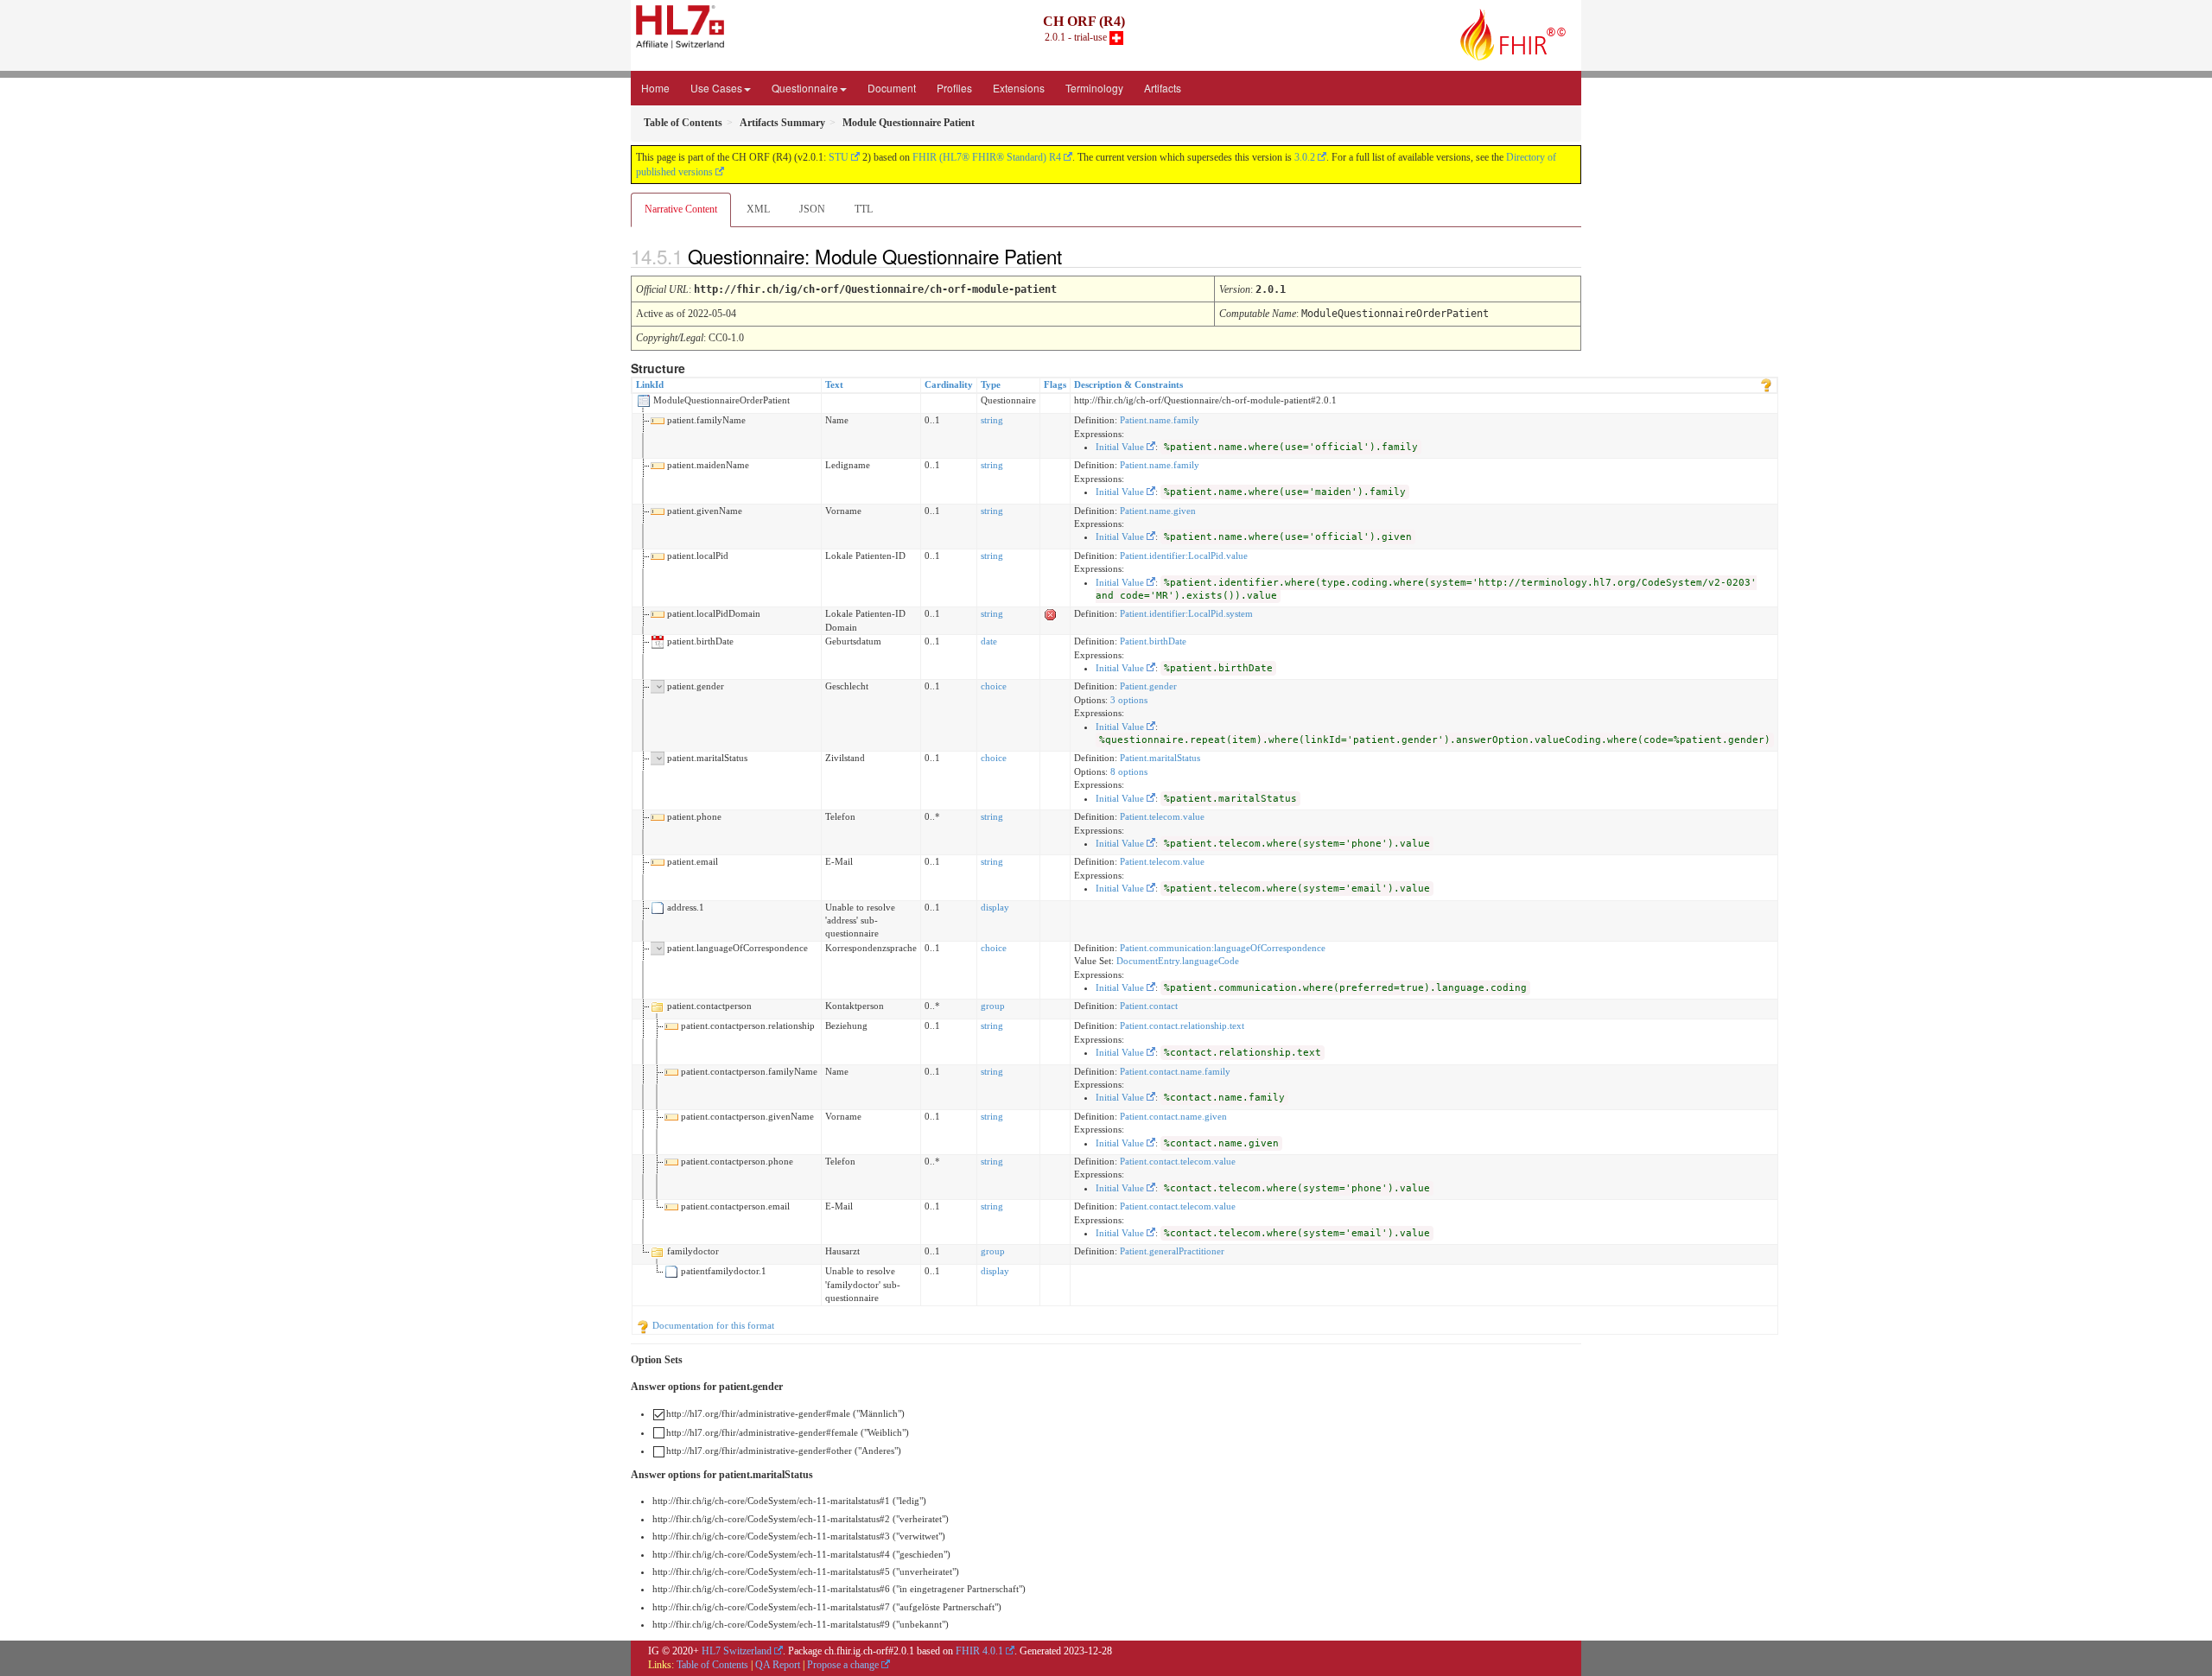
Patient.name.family (1160, 420)
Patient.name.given (1158, 511)
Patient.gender (1148, 686)
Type (991, 384)
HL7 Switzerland (737, 1651)
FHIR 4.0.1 (979, 1651)
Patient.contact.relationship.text (1182, 1025)
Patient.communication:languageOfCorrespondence (1223, 948)
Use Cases (716, 88)
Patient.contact (1149, 1006)
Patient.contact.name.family (1175, 1071)
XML (758, 209)
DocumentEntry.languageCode (1178, 961)
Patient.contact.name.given (1173, 1116)
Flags (1055, 384)
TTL (864, 209)
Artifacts (1163, 88)
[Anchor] (1077, 256)
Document (892, 88)
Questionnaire (805, 88)
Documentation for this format (712, 1325)
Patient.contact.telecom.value (1178, 1161)
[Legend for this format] (1766, 384)
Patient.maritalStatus (1160, 758)
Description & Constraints (1128, 384)
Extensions (1019, 88)
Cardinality (949, 384)
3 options (1129, 700)
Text (834, 384)
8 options (1129, 771)
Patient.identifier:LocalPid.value (1184, 555)
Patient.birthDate (1153, 641)
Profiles (954, 88)
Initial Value (1120, 447)
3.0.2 (1305, 157)
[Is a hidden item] (1051, 613)
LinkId (650, 384)
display (995, 907)
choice (994, 686)
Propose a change (843, 1665)
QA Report (778, 1665)
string (992, 420)
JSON (812, 209)
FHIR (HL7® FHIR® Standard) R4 (987, 157)
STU (839, 157)
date (989, 641)
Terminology (1094, 88)
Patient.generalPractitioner (1172, 1251)
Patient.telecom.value (1162, 816)
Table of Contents (712, 1665)
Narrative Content (681, 209)
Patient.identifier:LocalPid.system (1186, 613)
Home (655, 88)
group (993, 1006)
